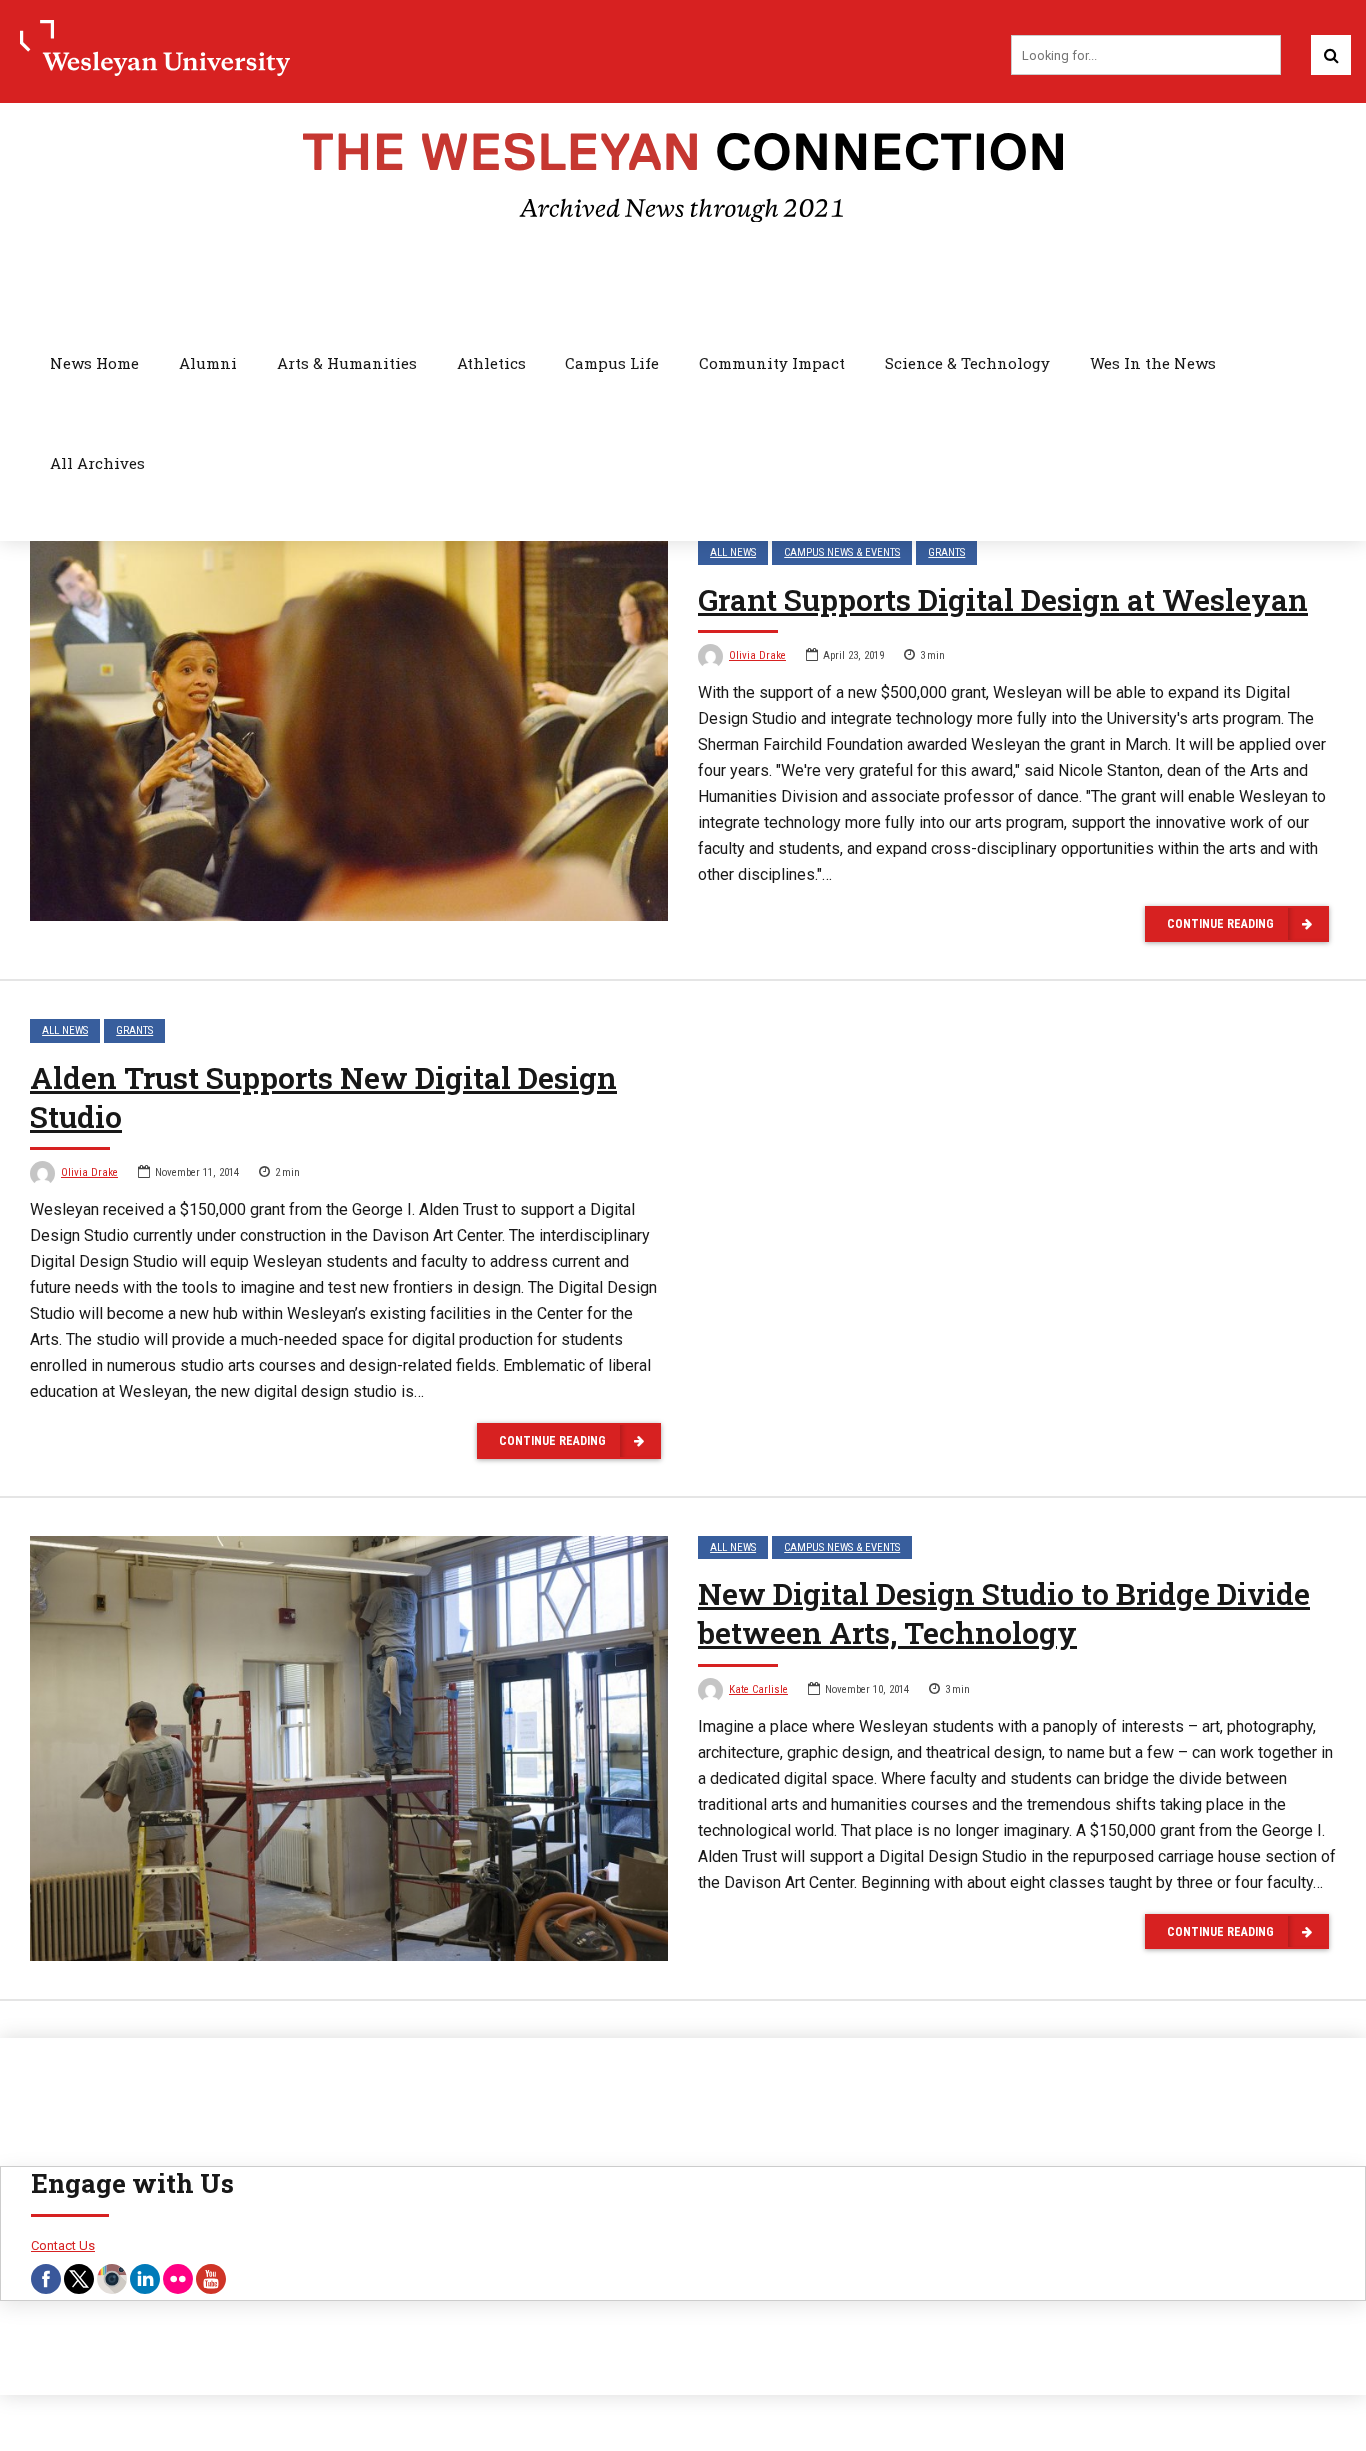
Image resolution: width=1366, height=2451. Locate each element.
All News (733, 552)
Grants (946, 552)
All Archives (97, 463)
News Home (94, 363)
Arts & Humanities (347, 363)
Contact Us (63, 2245)
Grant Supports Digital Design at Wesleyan (1003, 599)
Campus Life (612, 363)
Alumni (208, 363)
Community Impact (772, 363)
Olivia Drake (757, 655)
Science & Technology (967, 363)
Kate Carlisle (758, 1689)
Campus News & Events (842, 552)
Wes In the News (1153, 363)
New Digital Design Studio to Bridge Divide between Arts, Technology (1004, 1613)
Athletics (491, 363)
